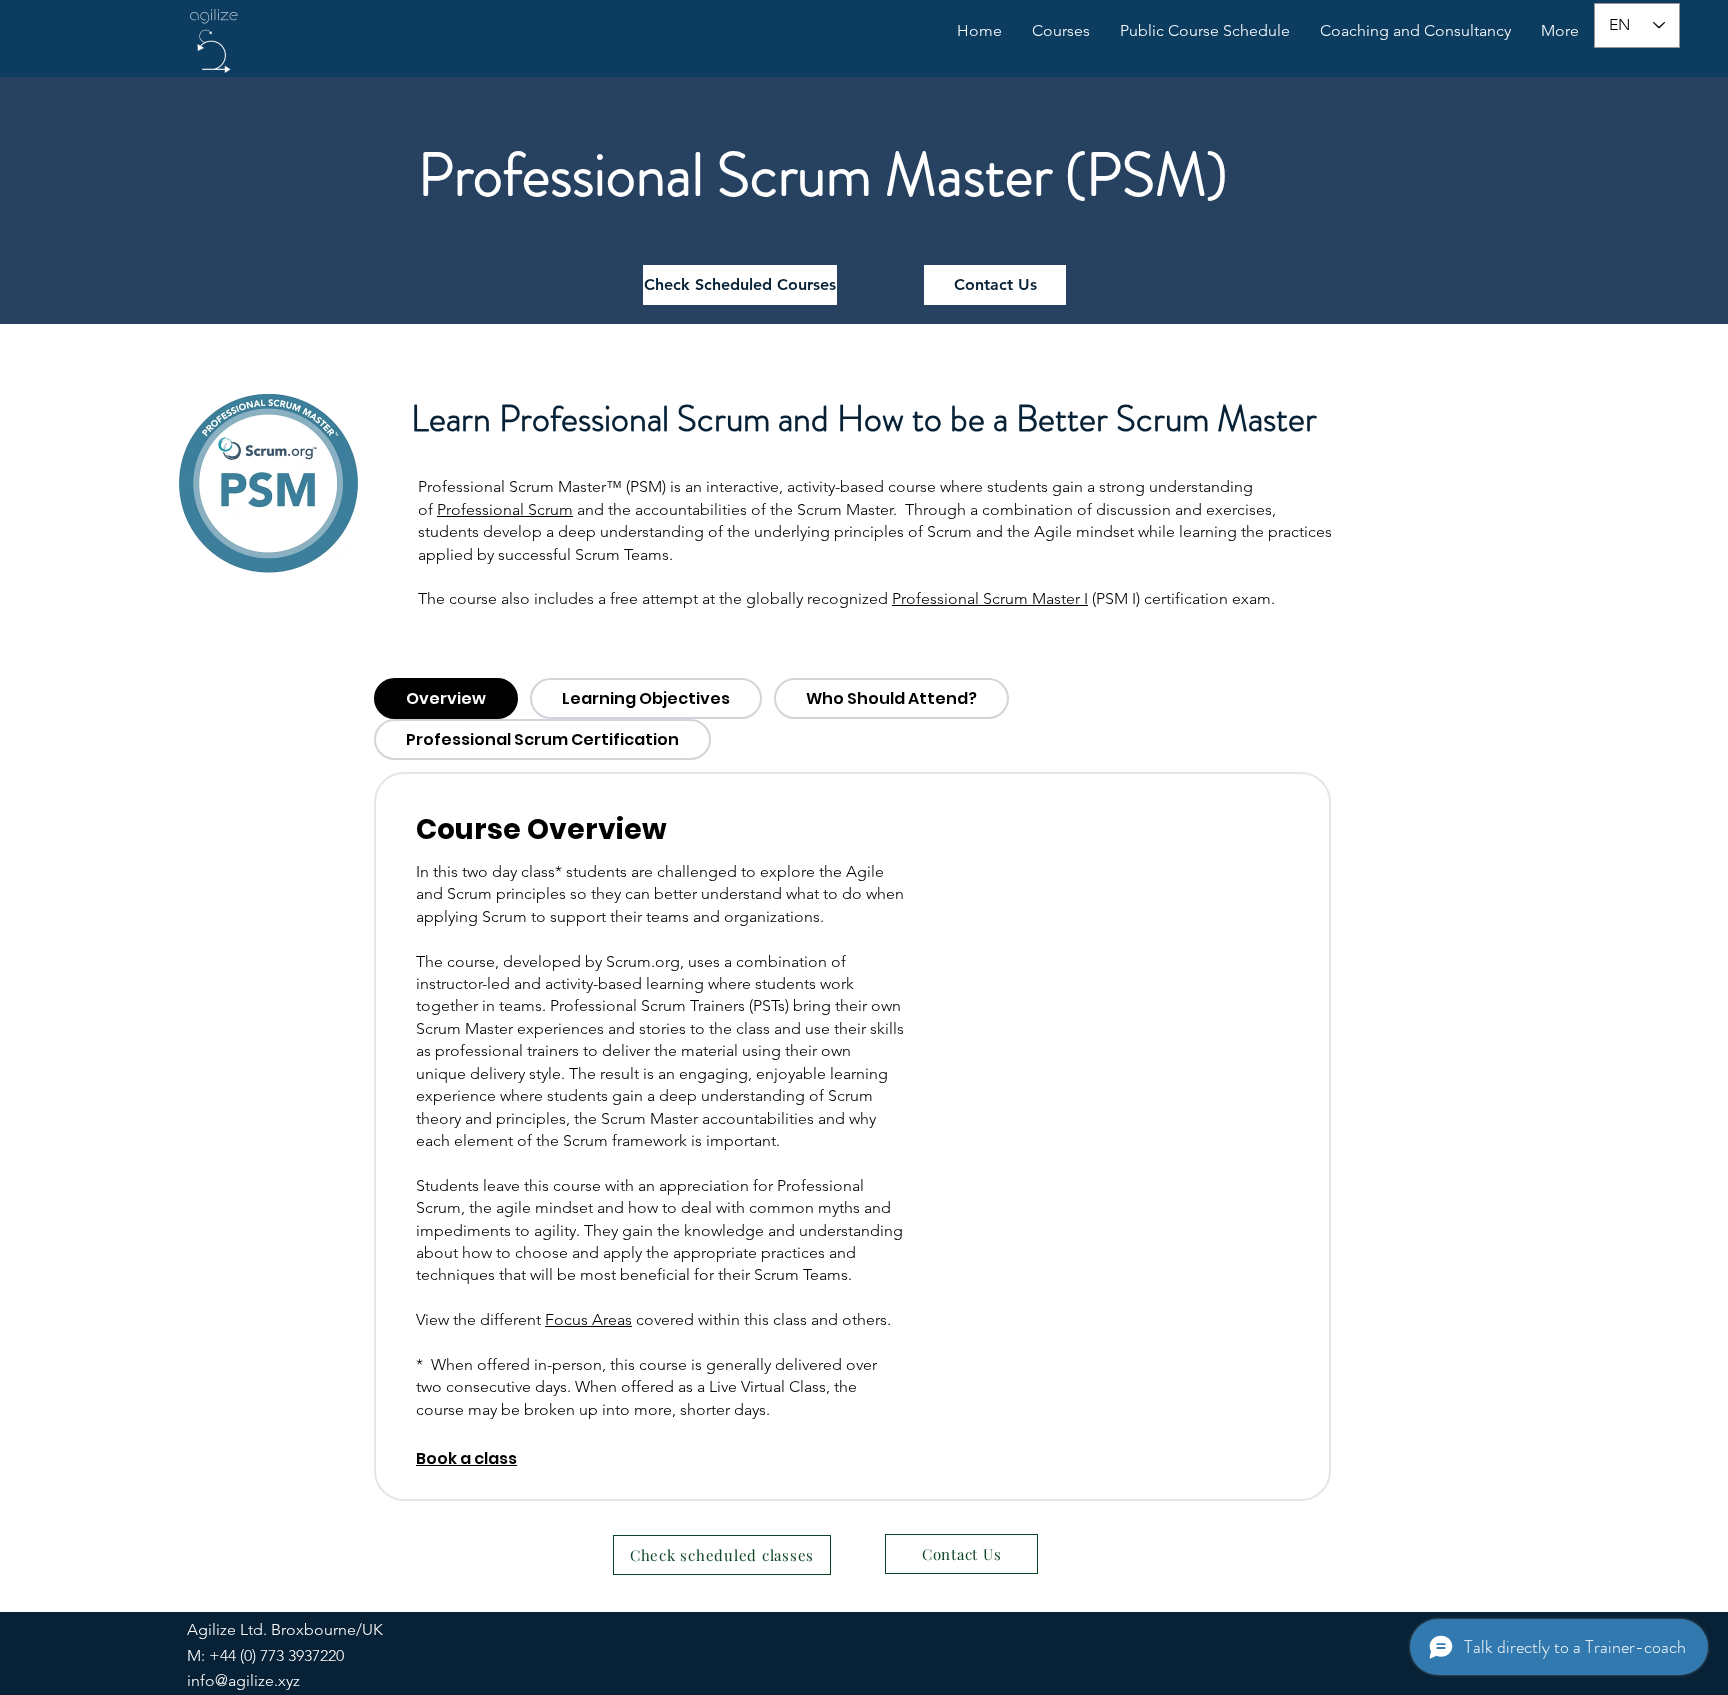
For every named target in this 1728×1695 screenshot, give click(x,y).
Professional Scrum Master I (990, 598)
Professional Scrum (505, 509)
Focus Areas (588, 1319)
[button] (1415, 31)
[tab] (446, 698)
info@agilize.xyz (243, 1680)
